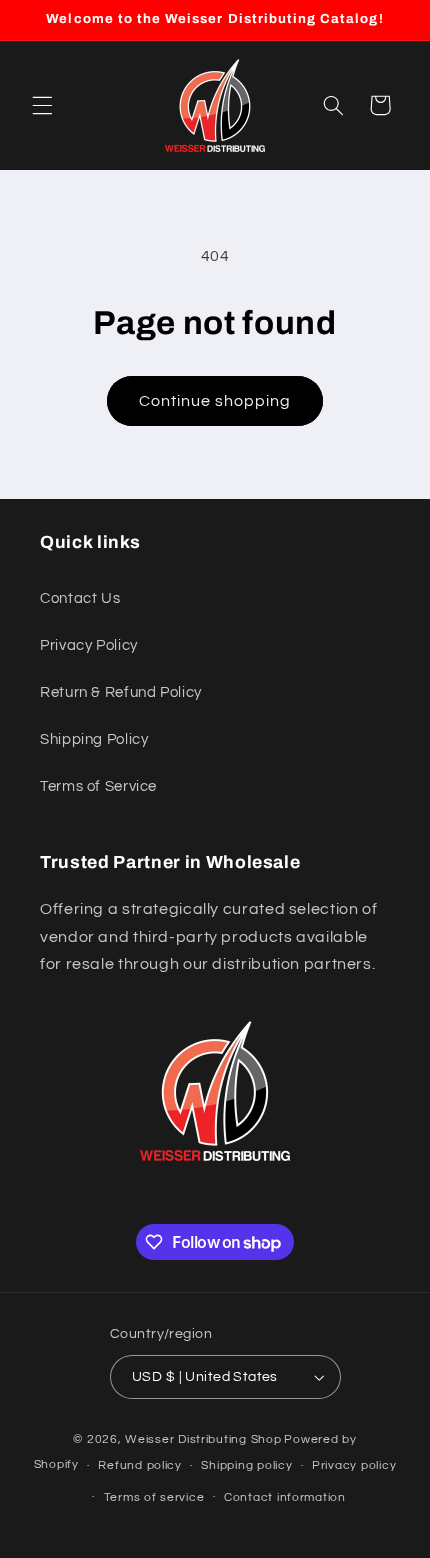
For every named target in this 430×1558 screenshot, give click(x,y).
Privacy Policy (89, 645)
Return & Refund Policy (121, 692)
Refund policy (140, 1465)
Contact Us (80, 598)
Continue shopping (215, 401)
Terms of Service (98, 786)
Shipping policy (246, 1465)
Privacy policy (354, 1465)
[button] (42, 105)
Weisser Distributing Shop (203, 1439)
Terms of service (154, 1497)
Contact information (285, 1497)
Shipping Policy (94, 739)
